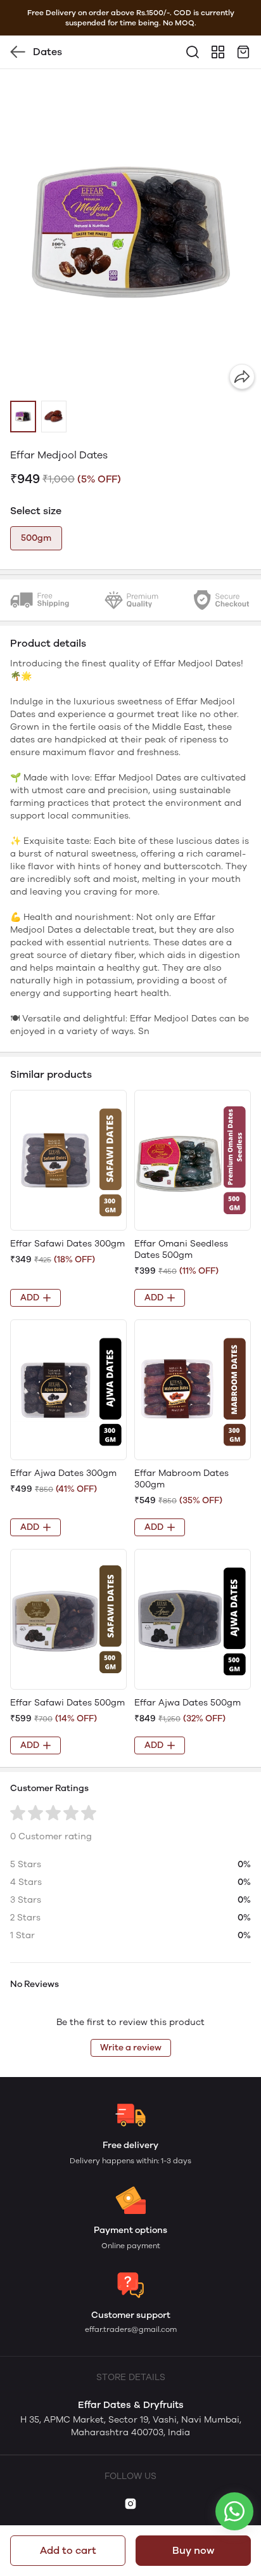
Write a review (131, 2048)
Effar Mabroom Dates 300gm (181, 1479)
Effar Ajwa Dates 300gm (63, 1473)
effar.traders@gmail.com (131, 2329)
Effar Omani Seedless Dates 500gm (181, 1249)
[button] (23, 417)
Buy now (193, 2550)
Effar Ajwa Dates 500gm (188, 1703)
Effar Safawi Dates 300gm (67, 1244)
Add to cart (68, 2550)
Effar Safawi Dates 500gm (67, 1703)
